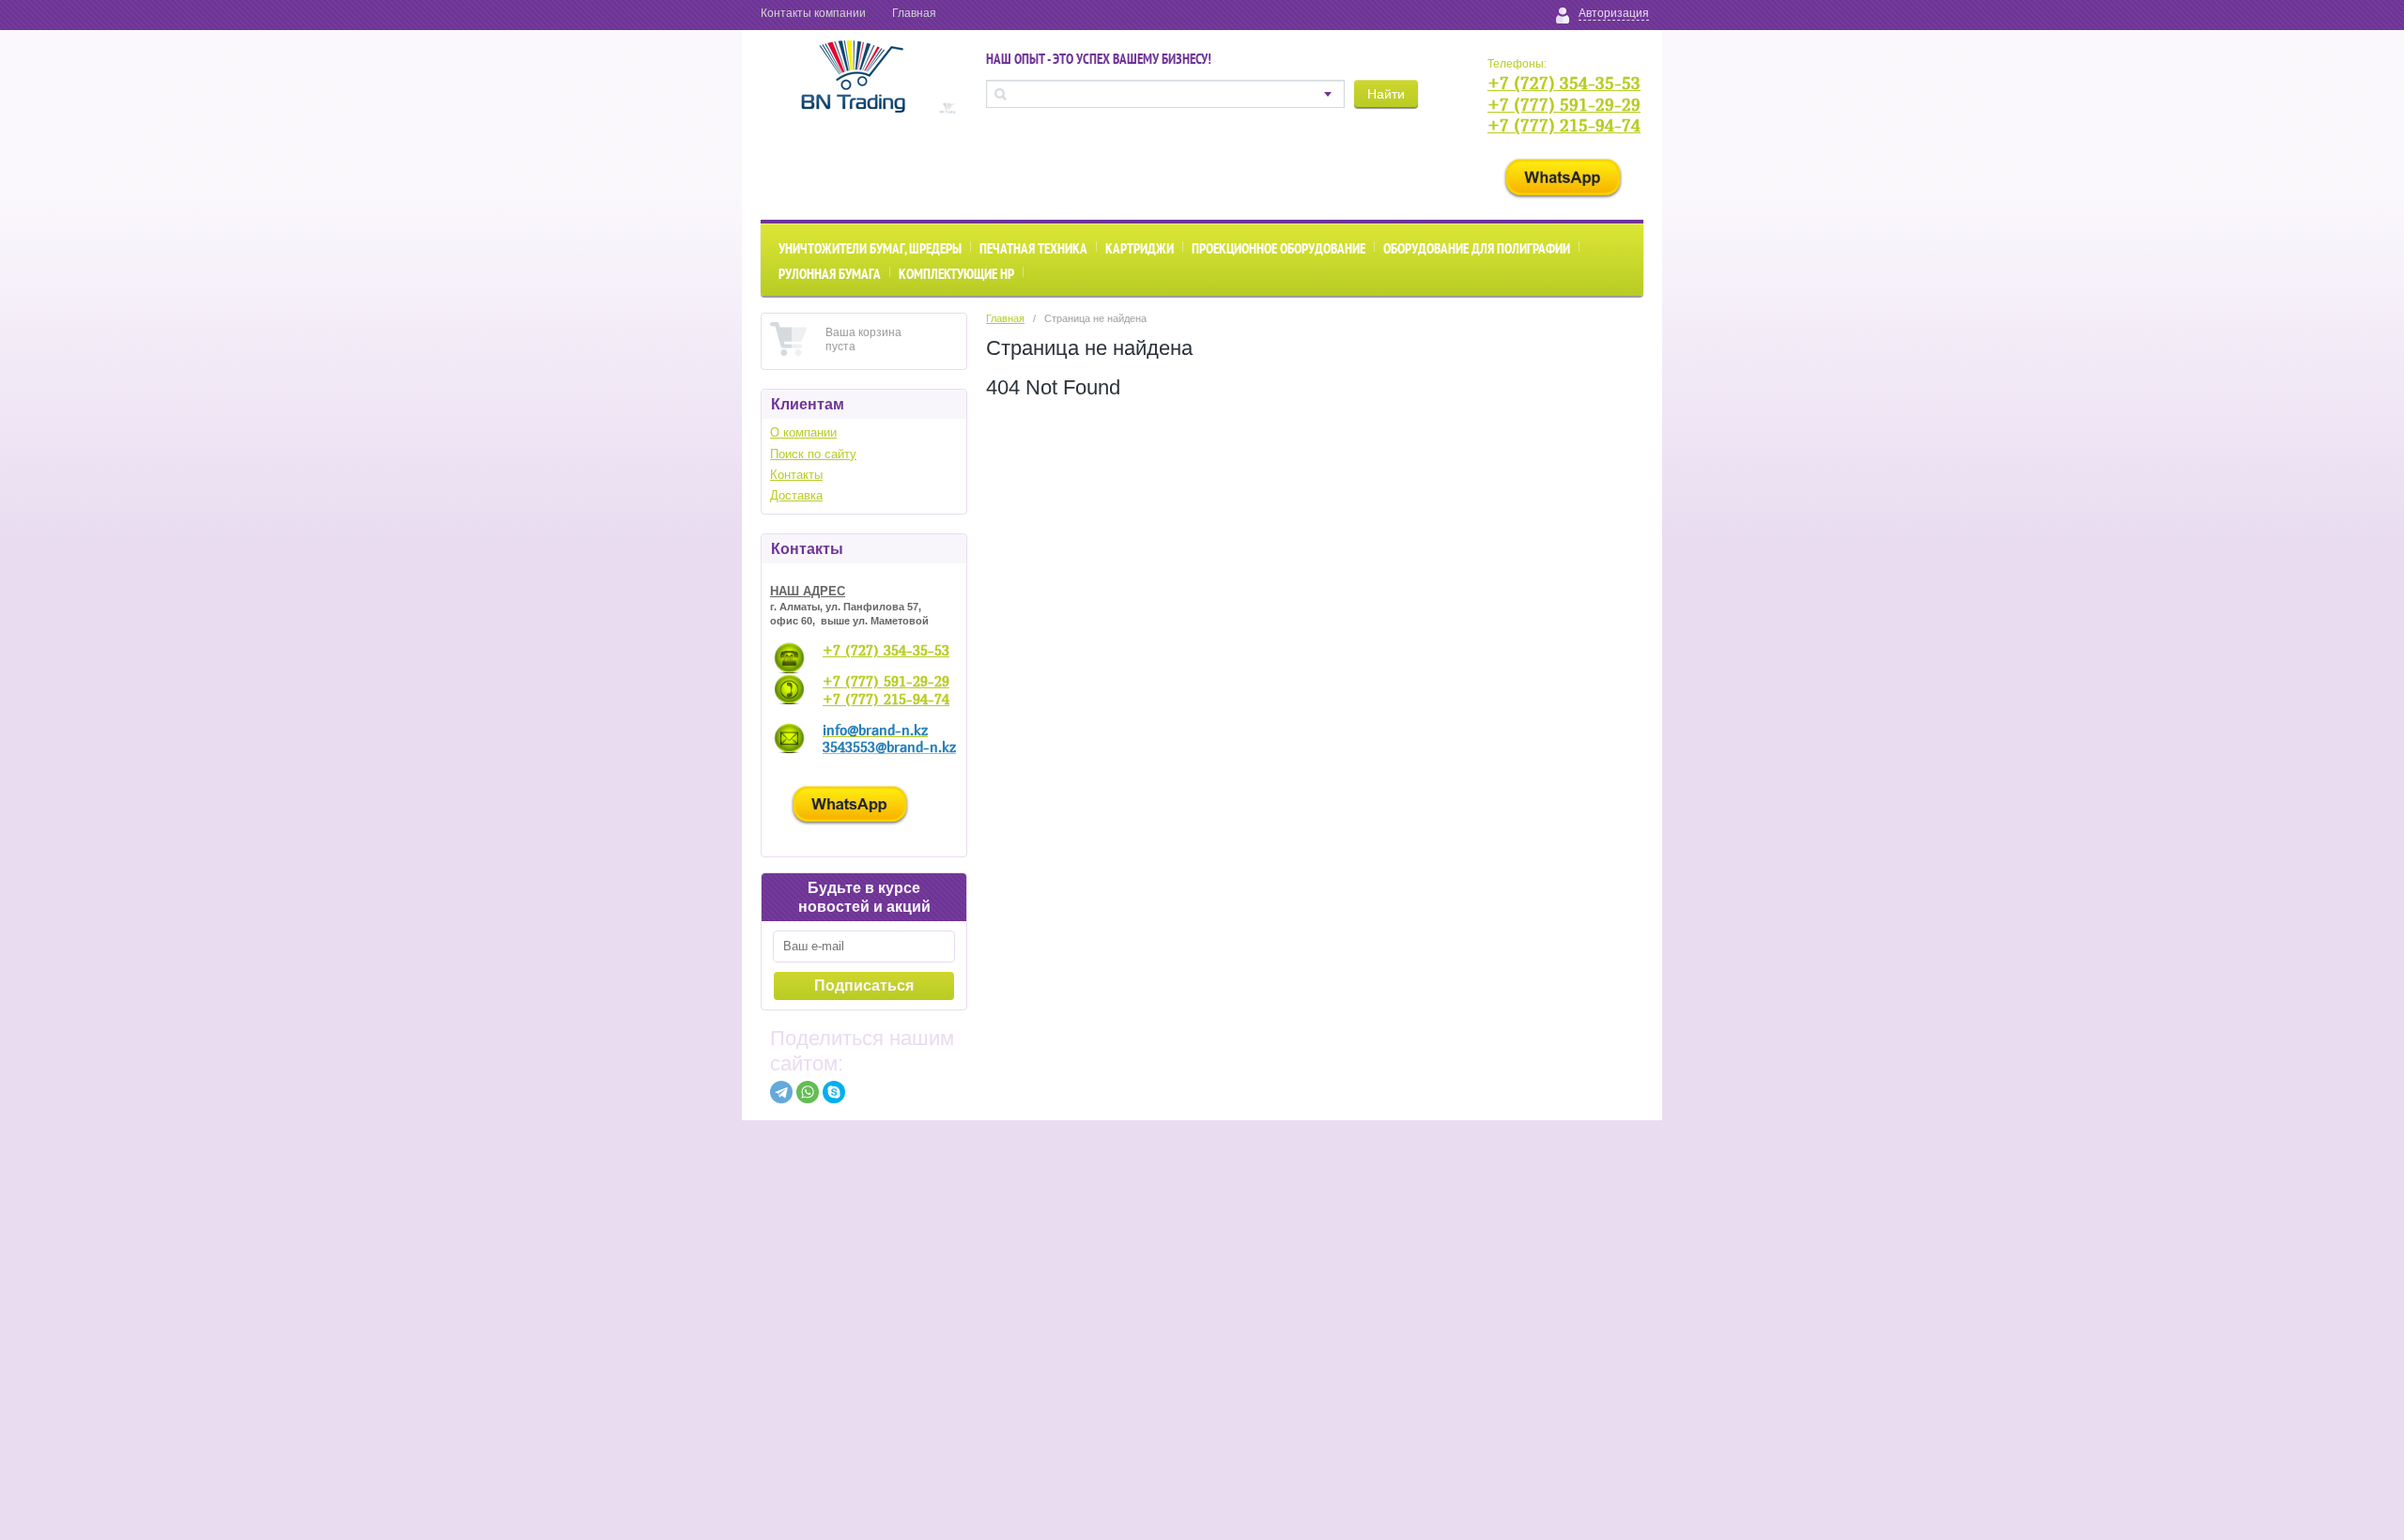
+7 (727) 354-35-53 (1564, 83)
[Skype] (834, 1092)
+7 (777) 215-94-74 (1564, 125)
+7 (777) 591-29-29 (1564, 105)
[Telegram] (781, 1092)
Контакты (796, 475)
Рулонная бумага (830, 274)
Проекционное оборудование (1279, 248)
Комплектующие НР (956, 274)
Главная (914, 13)
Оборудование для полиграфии (1477, 248)
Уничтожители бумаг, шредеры (870, 248)
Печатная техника (1033, 248)
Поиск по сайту (813, 454)
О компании (803, 432)
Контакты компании (813, 13)
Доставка (796, 495)
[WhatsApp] (808, 1092)
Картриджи (1140, 248)
